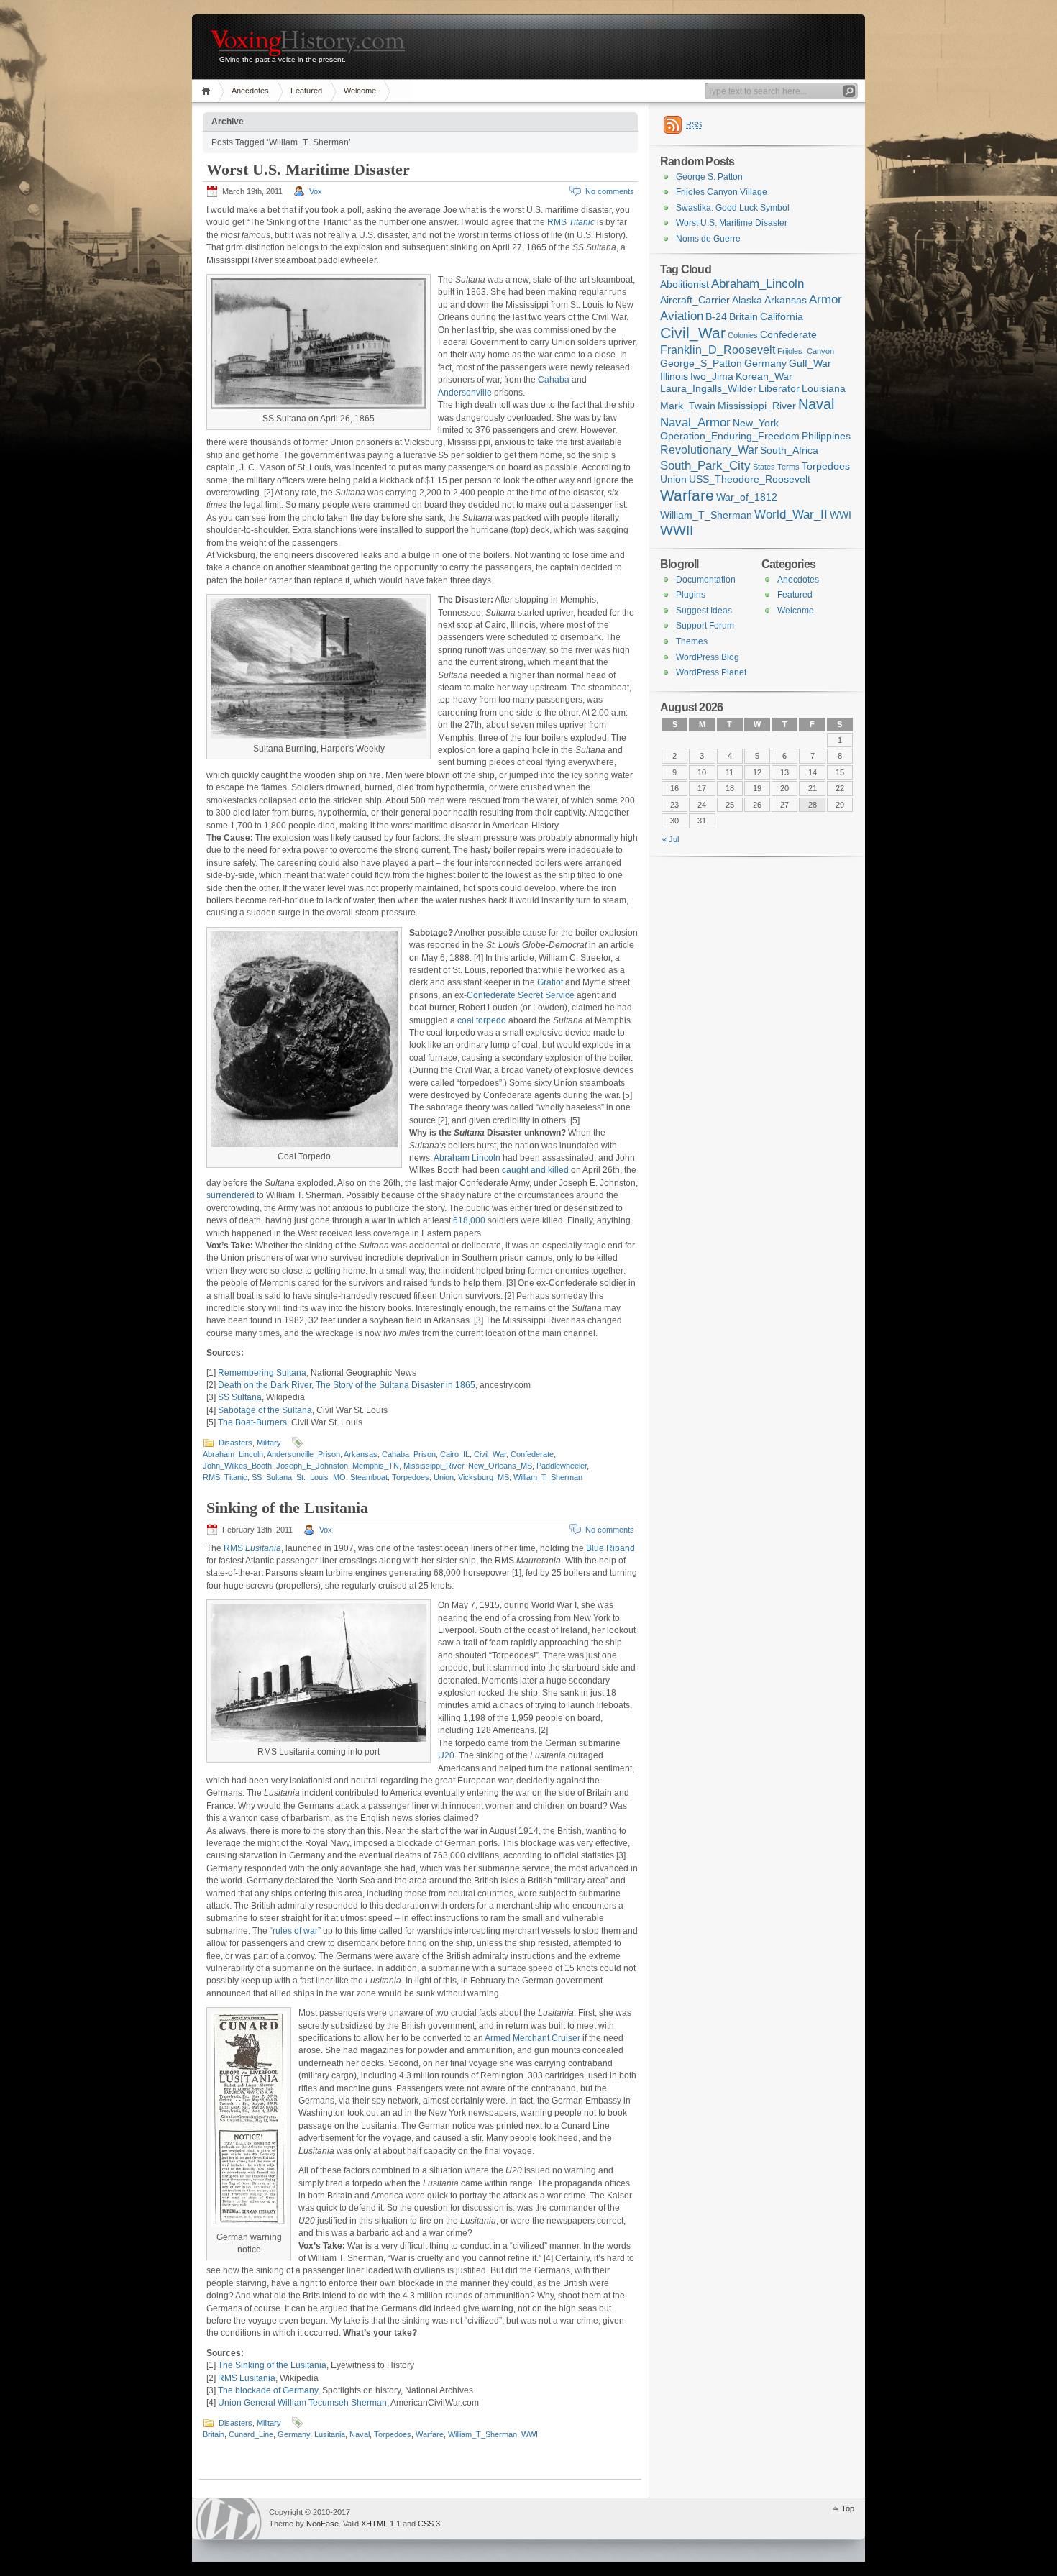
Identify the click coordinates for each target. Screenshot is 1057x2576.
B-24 (716, 317)
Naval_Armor (695, 422)
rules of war (295, 1931)
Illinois (674, 376)
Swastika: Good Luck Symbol (733, 208)
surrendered (230, 1195)
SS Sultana (240, 1397)
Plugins (691, 595)
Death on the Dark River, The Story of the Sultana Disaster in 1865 (347, 1385)
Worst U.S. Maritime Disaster (308, 169)
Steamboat (369, 1477)
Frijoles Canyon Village (722, 192)
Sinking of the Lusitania (287, 1508)
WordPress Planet (711, 672)
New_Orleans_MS (500, 1466)
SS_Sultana (272, 1477)
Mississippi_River (434, 1466)
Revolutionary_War (709, 450)
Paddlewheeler (562, 1466)
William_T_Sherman (548, 1477)
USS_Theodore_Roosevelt (750, 479)
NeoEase (322, 2524)
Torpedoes (411, 1477)
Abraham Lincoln (467, 1158)
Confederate (532, 1454)
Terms (788, 467)
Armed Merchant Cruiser (532, 2038)
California (782, 317)
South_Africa (789, 451)
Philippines (826, 436)
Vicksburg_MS (484, 1477)
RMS (571, 222)
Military (269, 1443)
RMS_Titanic (225, 1477)
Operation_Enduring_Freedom (730, 436)
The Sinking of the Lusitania (272, 2365)
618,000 (469, 1220)
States (764, 467)
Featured (306, 91)
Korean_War (764, 376)
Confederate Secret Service (521, 995)
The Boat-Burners (252, 1422)
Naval (360, 2434)
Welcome (360, 91)
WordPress (229, 2519)
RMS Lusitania (247, 2378)
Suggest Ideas (704, 611)
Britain (214, 2434)
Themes (692, 641)
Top (848, 2508)
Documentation (706, 580)
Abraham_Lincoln (233, 1454)
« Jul (671, 839)
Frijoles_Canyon (806, 351)
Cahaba (554, 380)
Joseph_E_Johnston (312, 1466)
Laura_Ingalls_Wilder (708, 389)
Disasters (235, 1443)
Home (208, 91)
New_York (756, 423)
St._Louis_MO (321, 1477)
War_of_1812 (747, 497)
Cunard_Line (251, 2434)
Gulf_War (810, 364)
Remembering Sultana (262, 1373)
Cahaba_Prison (409, 1454)
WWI (530, 2434)
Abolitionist (685, 284)
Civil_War (490, 1454)
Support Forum (705, 626)
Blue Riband (610, 1548)
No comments (610, 191)
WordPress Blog (708, 657)
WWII (677, 530)
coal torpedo (482, 1020)
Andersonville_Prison (303, 1454)
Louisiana (824, 389)
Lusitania (330, 2434)
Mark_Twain (688, 406)
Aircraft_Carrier (695, 300)
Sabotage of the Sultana (265, 1410)
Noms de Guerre (708, 239)
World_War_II (791, 514)
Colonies (743, 335)
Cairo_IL (455, 1454)
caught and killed (535, 1170)
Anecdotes (250, 91)
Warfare (430, 2434)
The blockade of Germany (268, 2390)
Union (444, 1477)
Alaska (747, 300)
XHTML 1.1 (381, 2524)
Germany (294, 2434)
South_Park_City (705, 465)
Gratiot (550, 982)
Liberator (779, 389)
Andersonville (465, 393)
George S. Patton (709, 177)
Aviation (682, 316)
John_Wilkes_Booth (237, 1466)
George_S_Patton (701, 364)
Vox (316, 191)
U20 (446, 1755)
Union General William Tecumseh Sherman (302, 2403)
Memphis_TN (376, 1466)
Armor (825, 299)
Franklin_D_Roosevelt (718, 350)
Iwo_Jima (712, 376)
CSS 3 (429, 2524)
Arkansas (361, 1454)
